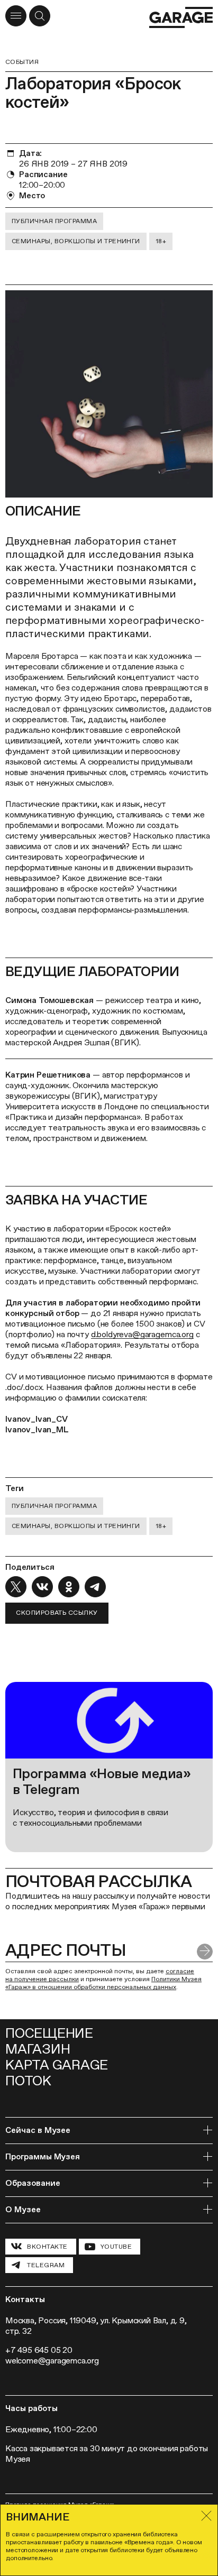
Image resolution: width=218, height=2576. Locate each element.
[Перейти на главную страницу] (181, 17)
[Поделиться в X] (16, 1587)
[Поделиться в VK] (42, 1587)
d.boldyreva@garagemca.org (142, 1334)
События (22, 62)
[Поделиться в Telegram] (95, 1587)
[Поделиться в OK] (69, 1587)
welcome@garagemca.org (52, 2361)
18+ (161, 241)
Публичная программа (54, 221)
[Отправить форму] (205, 1952)
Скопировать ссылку (57, 1613)
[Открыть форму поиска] (40, 16)
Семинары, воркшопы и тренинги (76, 241)
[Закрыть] (206, 2516)
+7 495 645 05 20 (39, 2350)
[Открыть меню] (16, 16)
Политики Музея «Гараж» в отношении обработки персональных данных (103, 1983)
